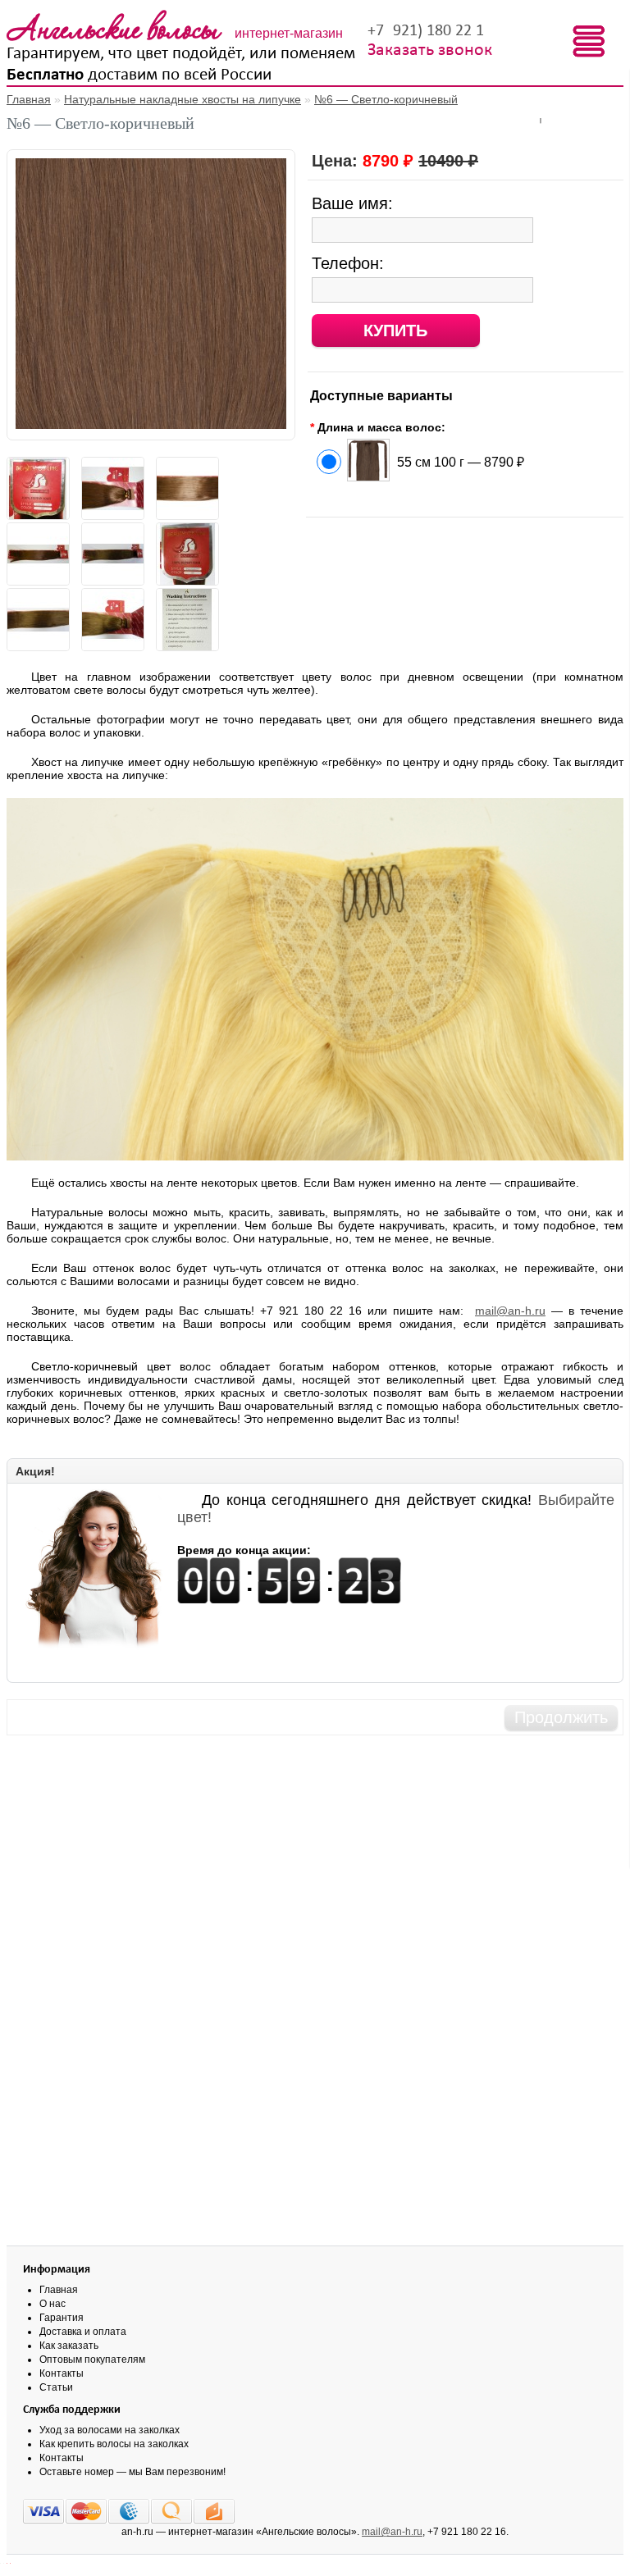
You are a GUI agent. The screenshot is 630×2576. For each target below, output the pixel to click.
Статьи (56, 2387)
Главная (29, 99)
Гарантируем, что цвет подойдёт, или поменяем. (183, 54)
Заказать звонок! (433, 50)
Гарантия (62, 2318)
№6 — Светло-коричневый (386, 99)
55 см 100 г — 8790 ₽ (461, 462)
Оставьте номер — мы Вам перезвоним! (132, 2472)
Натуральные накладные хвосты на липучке (183, 99)
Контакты (62, 2373)
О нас (52, 2304)
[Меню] (589, 42)
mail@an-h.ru (510, 1311)
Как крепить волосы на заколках (114, 2444)
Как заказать (69, 2346)
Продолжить (561, 1717)
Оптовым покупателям (92, 2359)
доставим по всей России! (142, 75)
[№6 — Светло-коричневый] (151, 425)
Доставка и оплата (83, 2332)
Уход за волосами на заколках (110, 2430)
